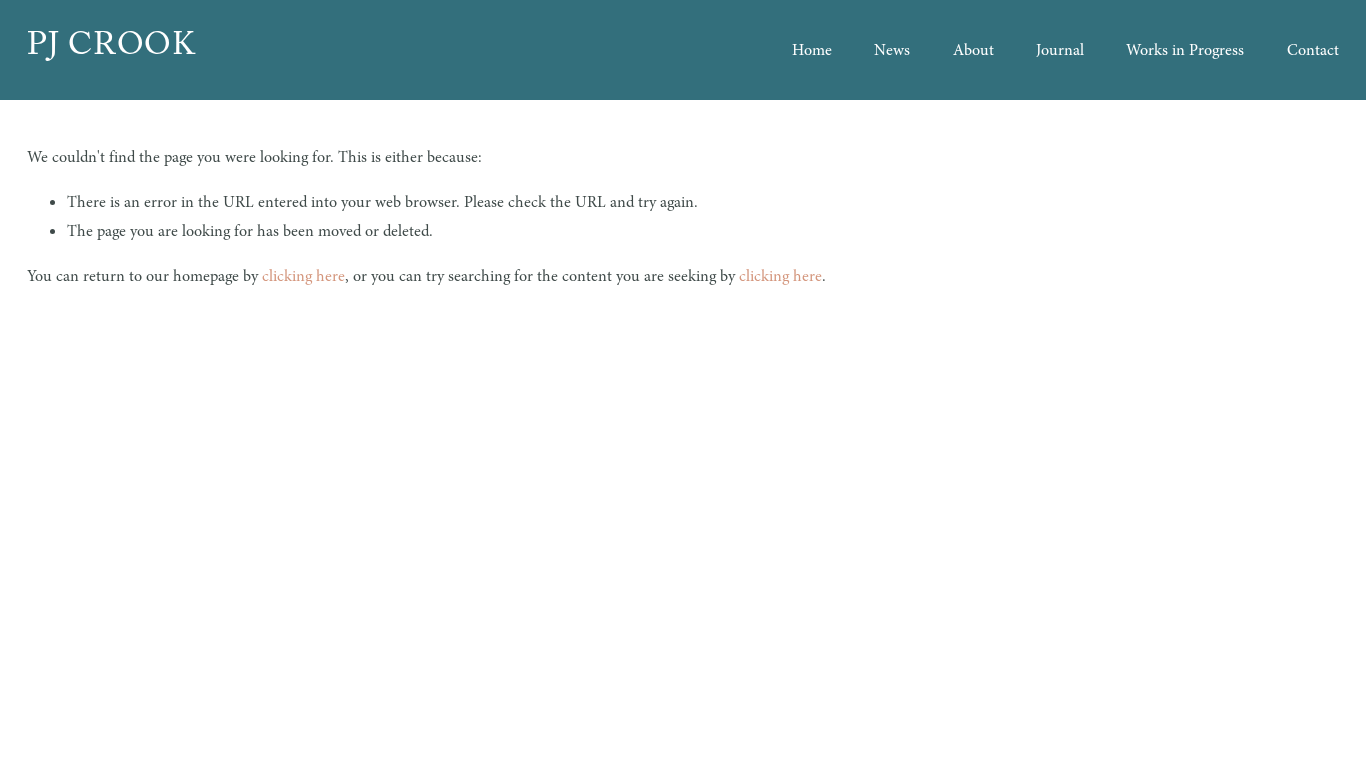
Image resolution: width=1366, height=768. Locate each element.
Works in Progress (1185, 50)
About (973, 50)
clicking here (303, 276)
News (892, 50)
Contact (1313, 50)
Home (812, 50)
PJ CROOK (111, 49)
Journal (1060, 50)
